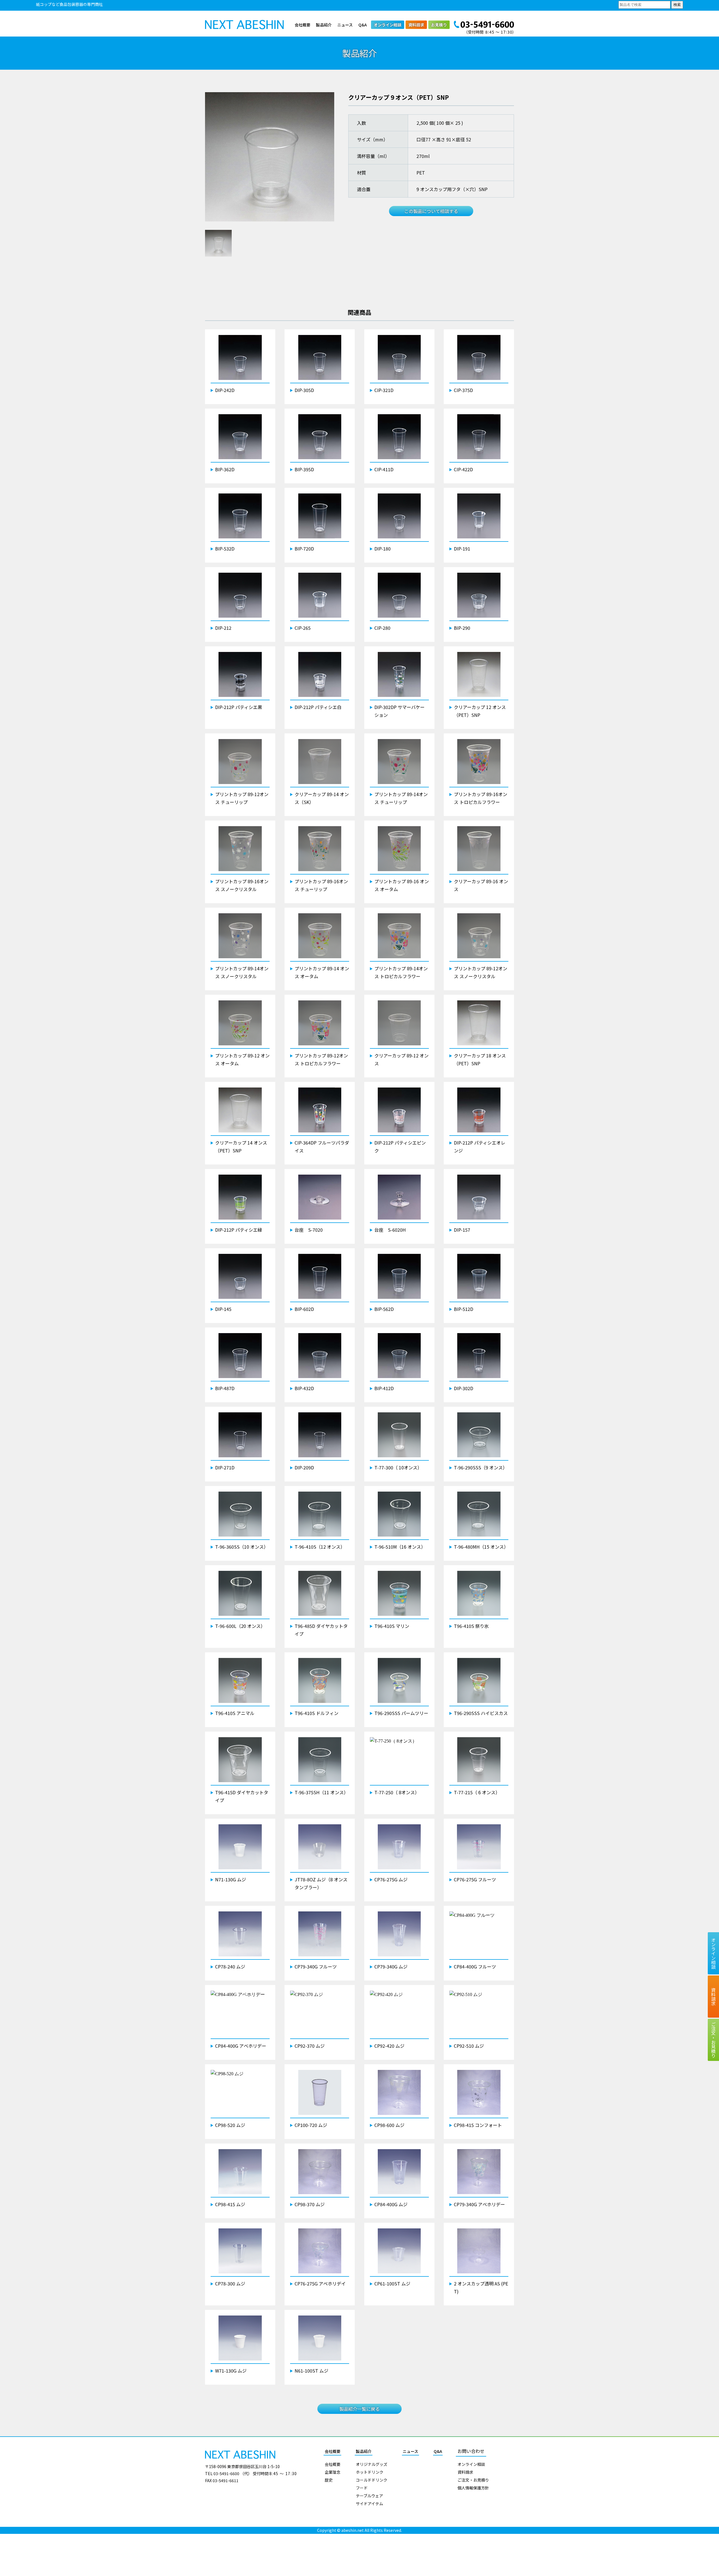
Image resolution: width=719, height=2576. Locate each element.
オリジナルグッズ (372, 2464)
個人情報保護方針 (473, 2488)
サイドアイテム (369, 2503)
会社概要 (302, 25)
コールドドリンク (372, 2480)
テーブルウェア (369, 2496)
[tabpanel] (270, 157)
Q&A (363, 25)
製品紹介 (324, 25)
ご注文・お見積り (473, 2480)
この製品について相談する (431, 211)
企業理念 (333, 2472)
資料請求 (416, 25)
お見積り (439, 25)
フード (362, 2488)
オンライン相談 (388, 25)
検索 (677, 5)
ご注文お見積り (713, 2040)
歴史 (329, 2480)
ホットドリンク (370, 2472)
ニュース (345, 25)
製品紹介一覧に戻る (359, 2409)
